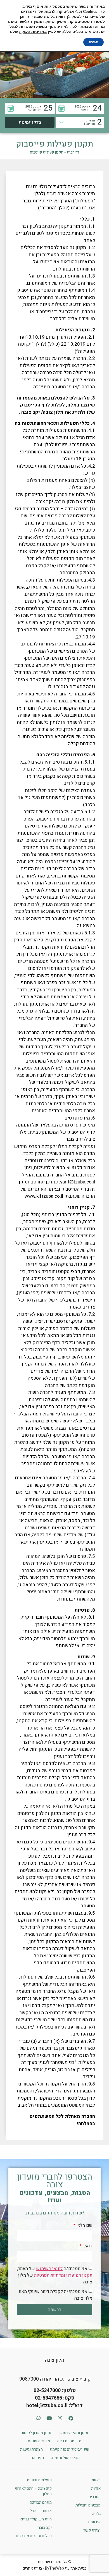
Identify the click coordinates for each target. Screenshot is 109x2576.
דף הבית (73, 152)
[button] (80, 108)
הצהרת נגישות (31, 2449)
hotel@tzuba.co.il (47, 2406)
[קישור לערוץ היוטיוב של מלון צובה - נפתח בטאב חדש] (49, 2418)
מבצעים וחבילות (88, 2505)
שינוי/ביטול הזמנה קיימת (69, 2449)
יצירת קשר (92, 2530)
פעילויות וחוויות (39, 2480)
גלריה (96, 2514)
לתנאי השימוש (49, 2269)
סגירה (93, 42)
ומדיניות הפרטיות (50, 2275)
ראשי (96, 2480)
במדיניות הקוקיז (33, 32)
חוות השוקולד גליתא (35, 2519)
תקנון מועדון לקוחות (36, 2433)
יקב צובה (45, 2528)
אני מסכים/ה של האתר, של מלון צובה (55, 2275)
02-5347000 (47, 2390)
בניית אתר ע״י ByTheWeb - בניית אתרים (54, 2568)
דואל (87, 2247)
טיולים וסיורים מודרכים (34, 2536)
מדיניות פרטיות (69, 2441)
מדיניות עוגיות (39, 2441)
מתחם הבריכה (41, 2502)
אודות (96, 2488)
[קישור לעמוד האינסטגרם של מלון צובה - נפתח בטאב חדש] (60, 2418)
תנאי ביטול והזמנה (65, 2458)
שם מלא (84, 2226)
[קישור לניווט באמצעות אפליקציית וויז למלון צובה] (38, 2418)
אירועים (94, 2522)
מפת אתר (36, 2458)
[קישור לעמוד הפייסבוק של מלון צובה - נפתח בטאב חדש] (71, 2418)
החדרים (95, 2497)
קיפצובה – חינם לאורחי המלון (33, 2491)
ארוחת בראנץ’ (41, 2511)
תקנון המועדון (79, 2275)
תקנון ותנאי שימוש (74, 2433)
